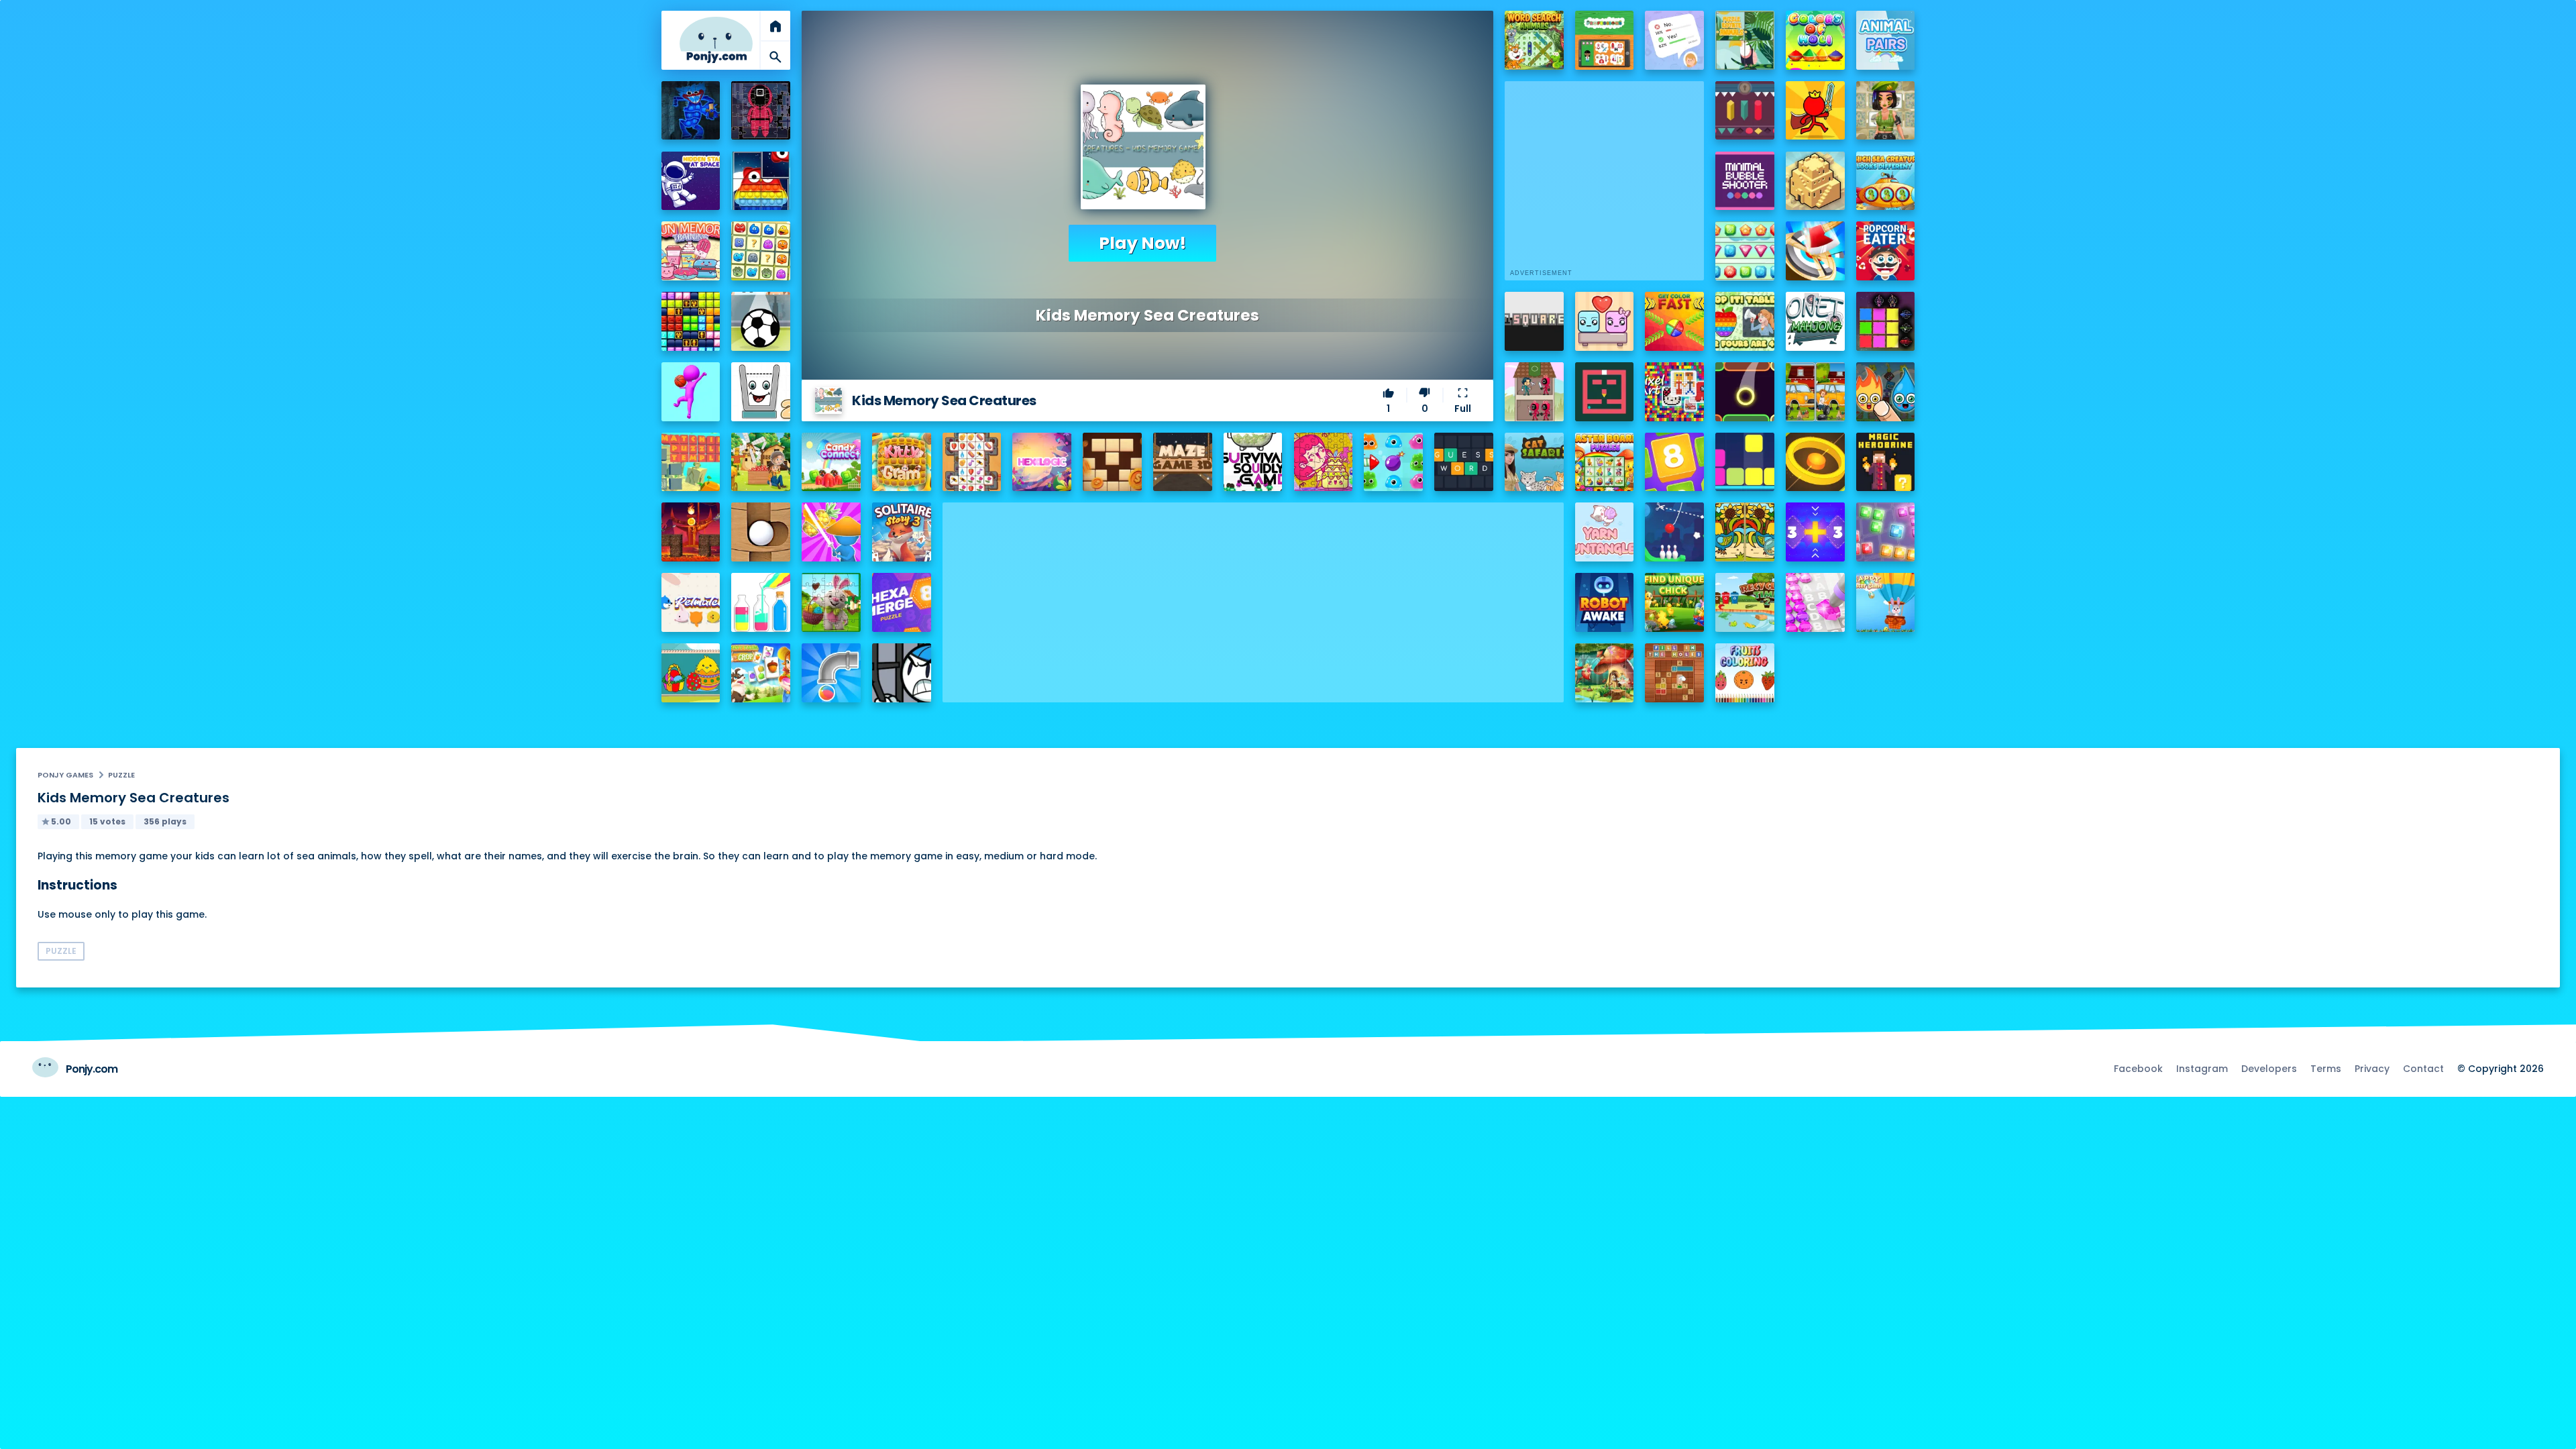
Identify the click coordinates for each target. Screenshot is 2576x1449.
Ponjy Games (65, 775)
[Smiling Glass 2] (761, 392)
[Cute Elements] (1886, 392)
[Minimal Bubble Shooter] (1745, 181)
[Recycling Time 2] (1745, 602)
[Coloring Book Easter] (691, 673)
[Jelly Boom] (1393, 462)
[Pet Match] (691, 602)
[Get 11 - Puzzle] (1815, 532)
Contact (2423, 1069)
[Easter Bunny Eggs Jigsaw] (831, 602)
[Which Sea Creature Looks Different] (1886, 181)
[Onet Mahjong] (1815, 321)
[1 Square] (1534, 321)
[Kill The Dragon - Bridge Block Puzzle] (691, 532)
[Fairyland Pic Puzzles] (1605, 673)
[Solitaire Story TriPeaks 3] (902, 532)
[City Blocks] (1815, 181)
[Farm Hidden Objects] (761, 462)
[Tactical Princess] (1886, 111)
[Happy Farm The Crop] (761, 673)
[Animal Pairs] (1886, 40)
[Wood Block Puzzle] (1112, 462)
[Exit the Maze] (1605, 392)
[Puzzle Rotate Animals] (1745, 40)
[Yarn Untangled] (1605, 532)
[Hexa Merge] (902, 602)
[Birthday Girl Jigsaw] (1324, 462)
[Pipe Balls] (831, 673)
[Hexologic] (1042, 462)
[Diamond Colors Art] (1815, 602)
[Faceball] (691, 392)
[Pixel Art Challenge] (1674, 392)
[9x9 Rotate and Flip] (1886, 532)
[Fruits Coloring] (1745, 673)
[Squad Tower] (1534, 392)
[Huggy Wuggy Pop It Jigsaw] (691, 111)
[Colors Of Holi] (1815, 40)
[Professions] (1605, 40)
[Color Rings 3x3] (1815, 462)
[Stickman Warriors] (902, 673)
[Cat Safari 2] (1534, 462)
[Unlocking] (1745, 111)
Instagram (2202, 1069)
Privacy (2372, 1069)
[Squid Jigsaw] (761, 111)
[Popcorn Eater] (1886, 251)
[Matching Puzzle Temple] (691, 462)
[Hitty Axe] (1815, 251)
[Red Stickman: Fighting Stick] (1815, 111)
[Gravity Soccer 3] (761, 321)
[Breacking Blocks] (1745, 462)
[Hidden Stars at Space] (691, 181)
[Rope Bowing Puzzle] (1674, 532)
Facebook (2138, 1069)
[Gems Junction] (1745, 251)
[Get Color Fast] (1674, 321)
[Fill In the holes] (1674, 673)
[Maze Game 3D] (1183, 462)
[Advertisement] (1253, 596)
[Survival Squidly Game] (1253, 462)
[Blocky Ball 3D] (761, 532)
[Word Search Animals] (1534, 40)
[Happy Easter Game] (1886, 602)
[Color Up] (1745, 392)
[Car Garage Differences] (1815, 392)
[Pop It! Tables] (1745, 321)
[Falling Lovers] (1605, 321)
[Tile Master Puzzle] (972, 462)
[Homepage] (716, 40)
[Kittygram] (902, 462)
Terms (2326, 1069)
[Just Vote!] (1674, 40)
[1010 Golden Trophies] (691, 321)
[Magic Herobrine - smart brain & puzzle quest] (1886, 462)
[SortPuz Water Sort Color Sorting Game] (761, 602)
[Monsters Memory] (761, 251)
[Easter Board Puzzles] (1605, 462)
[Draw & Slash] (831, 532)
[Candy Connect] (831, 462)
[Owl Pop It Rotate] (761, 181)
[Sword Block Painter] (1886, 321)
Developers (2269, 1069)
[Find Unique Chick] (1674, 602)
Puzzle (121, 775)
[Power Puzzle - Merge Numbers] (1674, 462)
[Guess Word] (1464, 462)
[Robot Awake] (1605, 602)
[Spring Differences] (1745, 532)
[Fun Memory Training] (691, 251)
